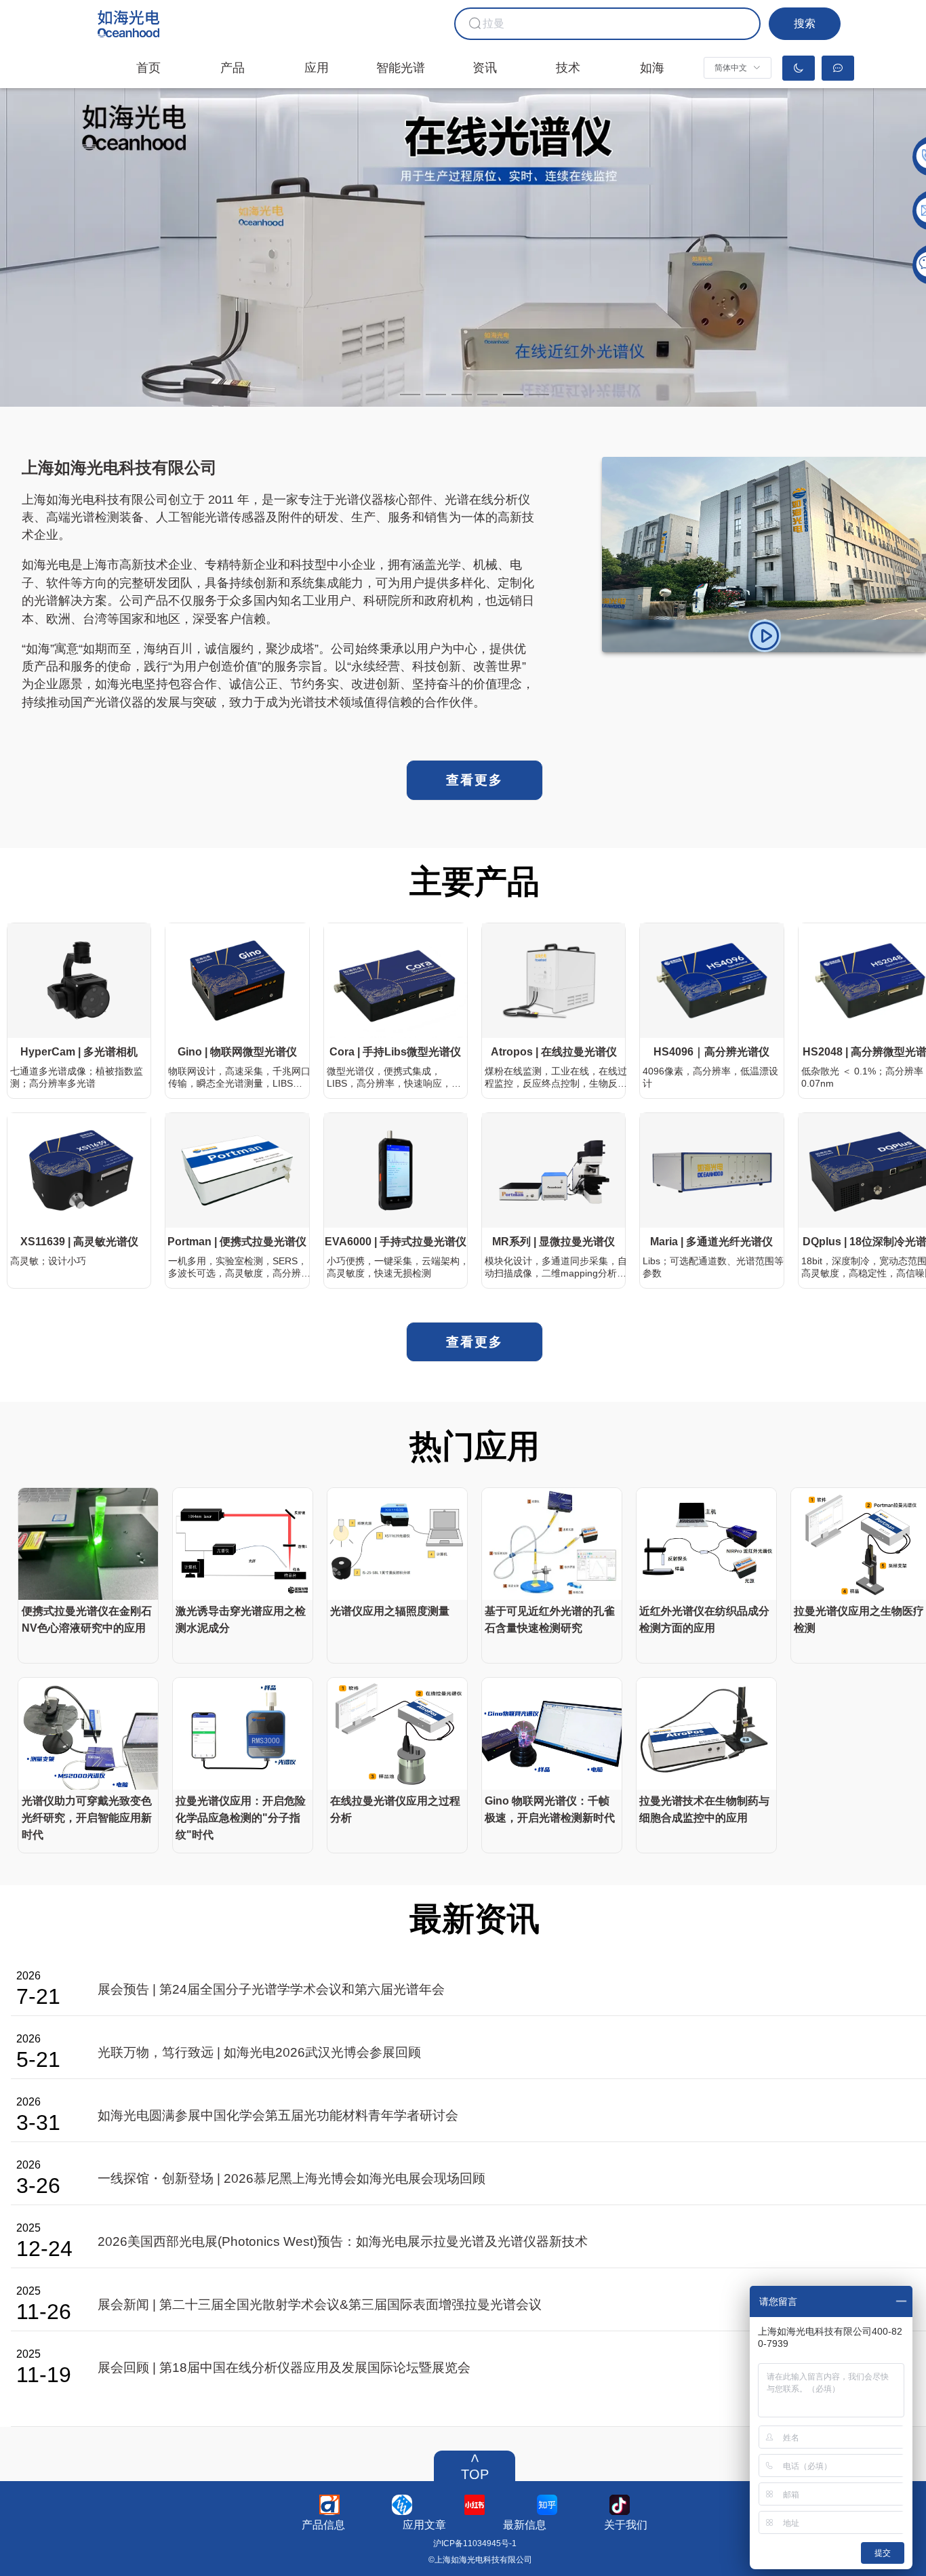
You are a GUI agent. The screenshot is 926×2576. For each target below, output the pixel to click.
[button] (738, 68)
